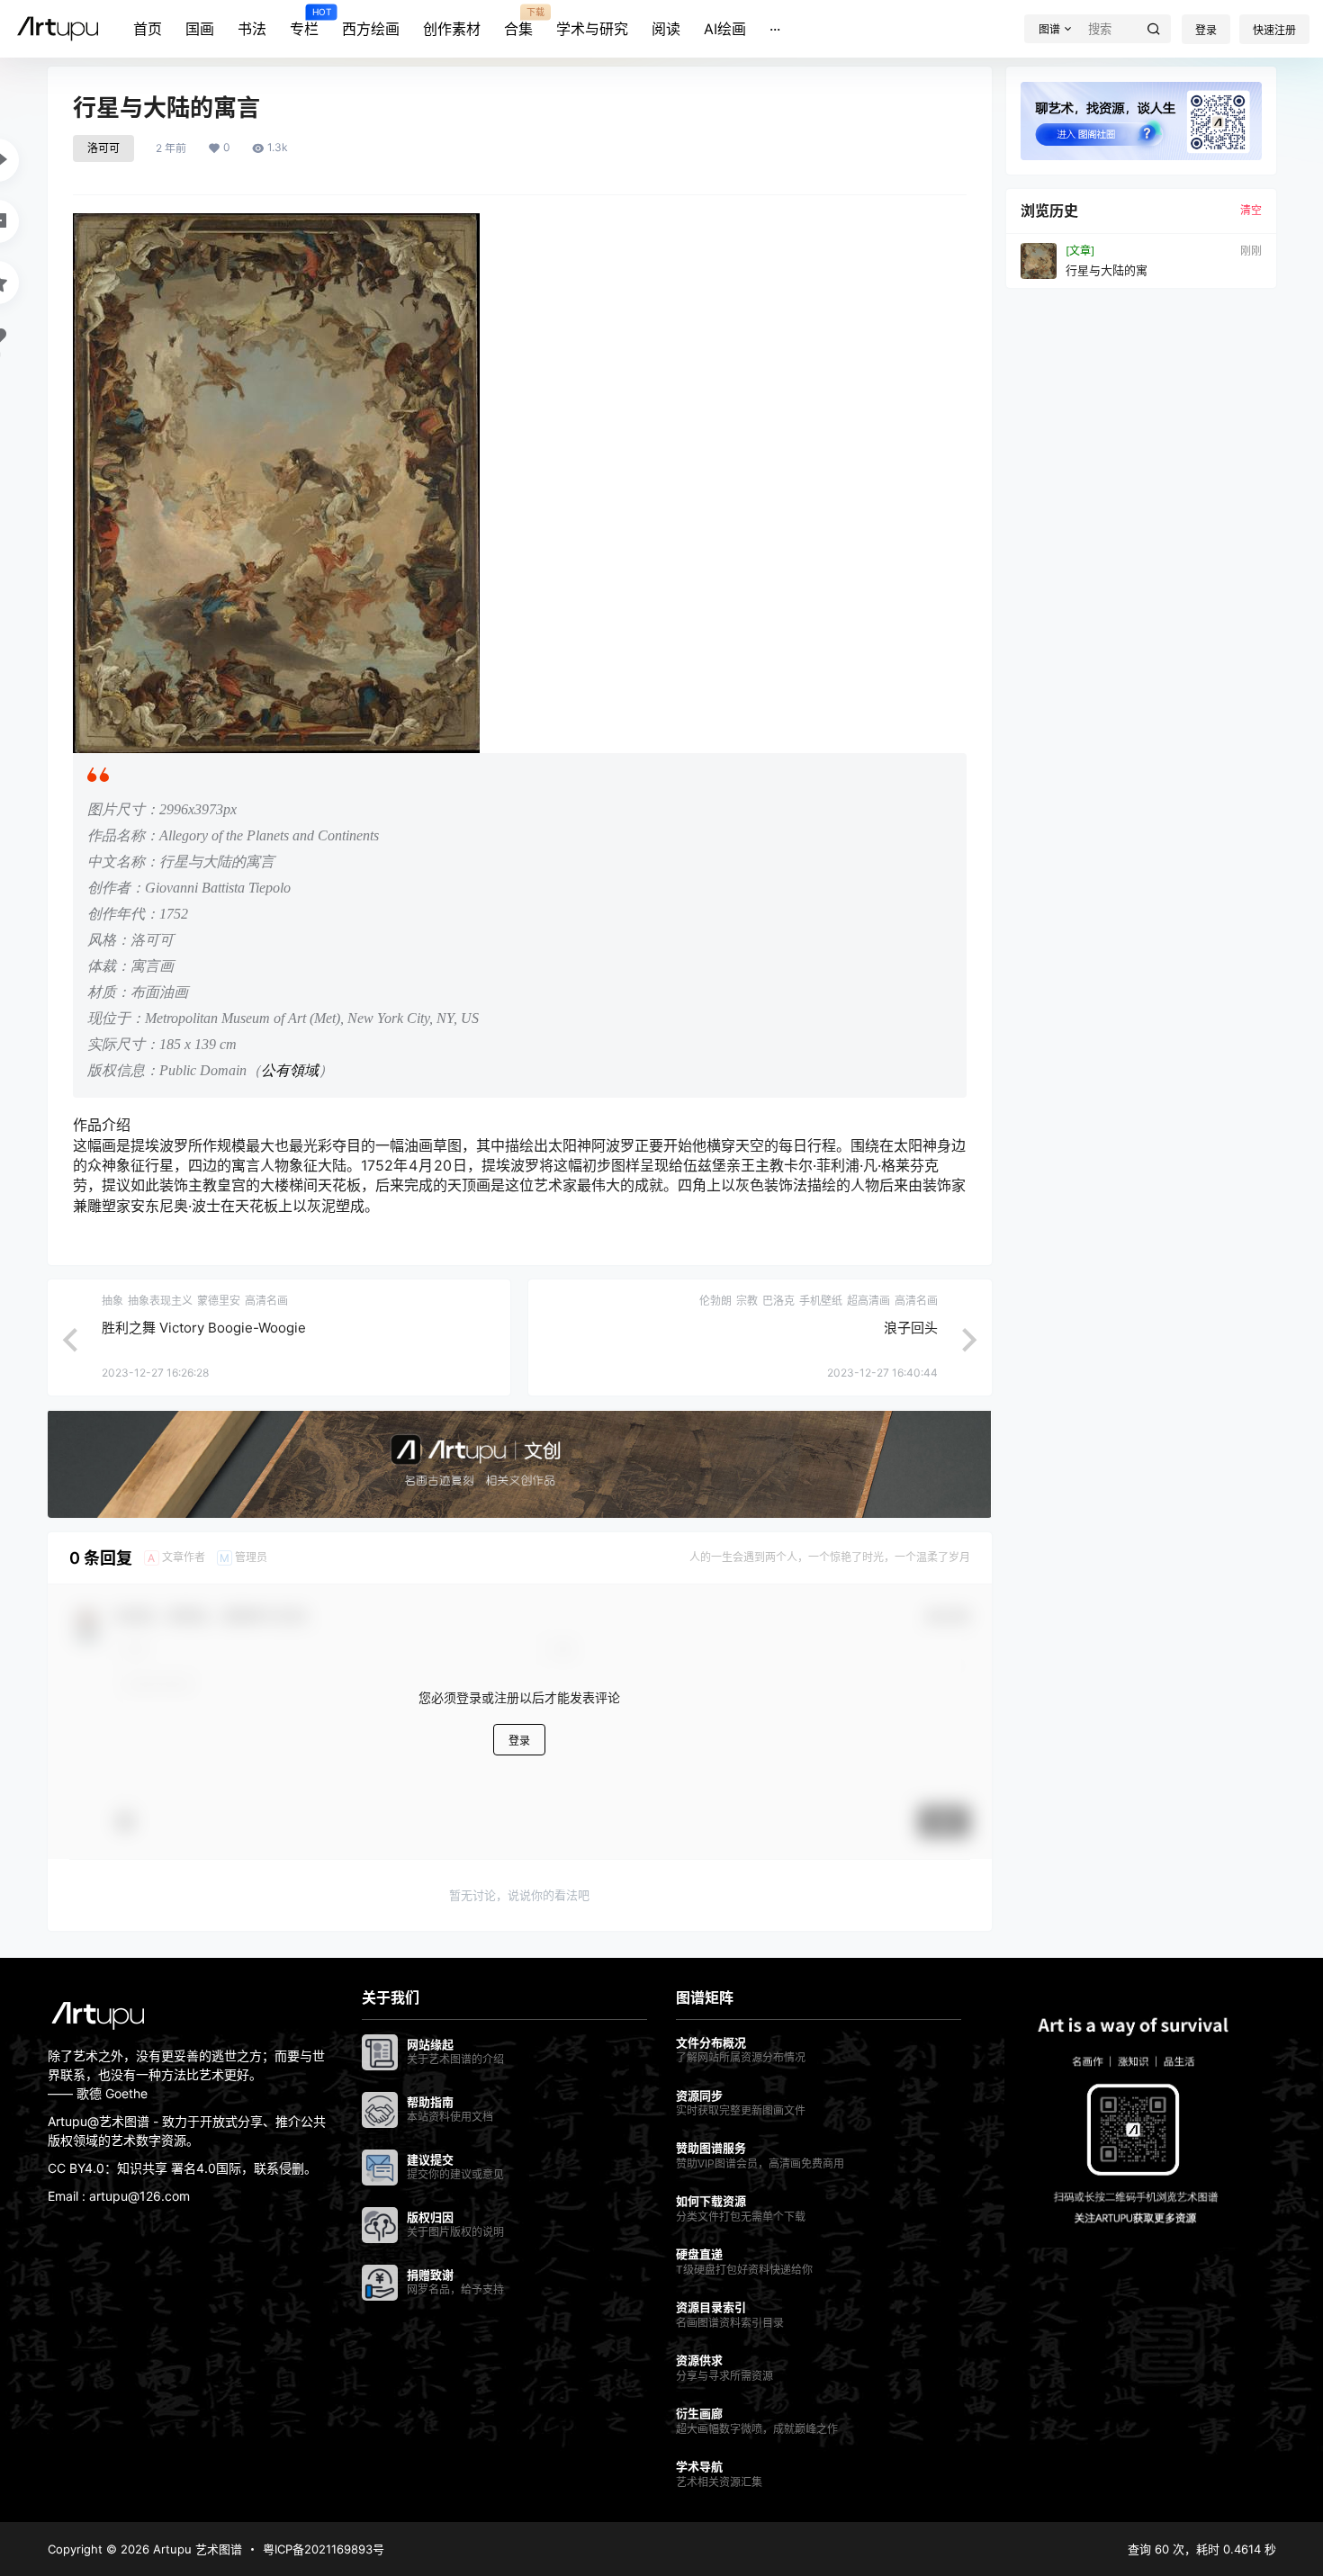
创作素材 (452, 29)
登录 (1206, 30)
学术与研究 (592, 29)
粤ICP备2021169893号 (324, 2549)
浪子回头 (911, 1328)
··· (775, 29)
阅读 (666, 29)
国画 (200, 29)
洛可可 (103, 148)
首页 (148, 29)
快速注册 (1274, 30)
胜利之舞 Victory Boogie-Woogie (204, 1328)
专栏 (304, 22)
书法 (252, 29)
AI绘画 (725, 29)
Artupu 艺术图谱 (196, 2549)
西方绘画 (371, 29)
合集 (518, 22)
